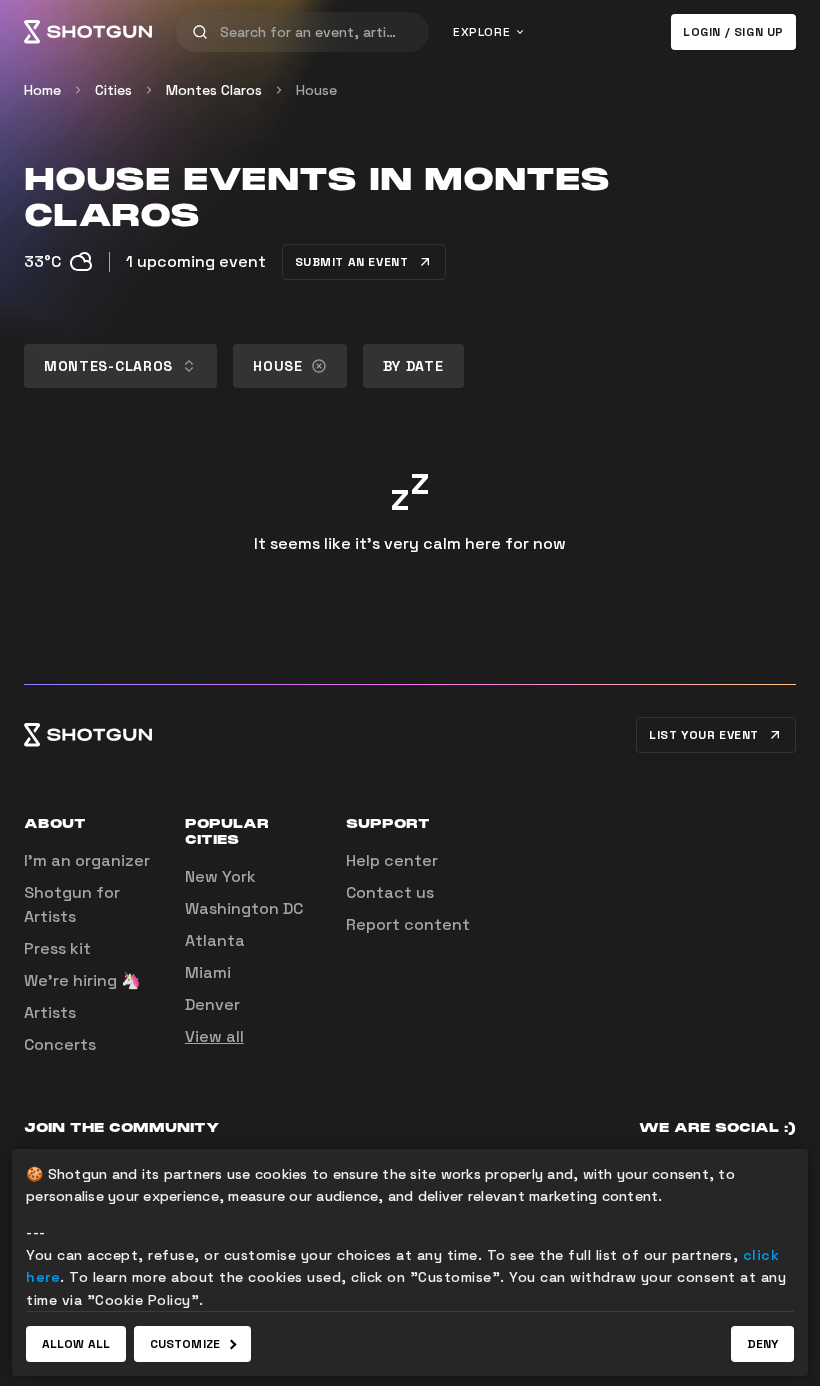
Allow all (76, 1344)
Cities (113, 90)
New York (220, 876)
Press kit (57, 948)
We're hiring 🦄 (82, 980)
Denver (212, 1004)
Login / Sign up (733, 32)
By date (413, 366)
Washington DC (244, 908)
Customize (185, 1344)
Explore (481, 32)
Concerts (60, 1044)
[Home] (88, 32)
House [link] (316, 90)
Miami (208, 972)
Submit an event (352, 262)
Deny (762, 1344)
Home (42, 90)
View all (214, 1036)
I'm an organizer (87, 860)
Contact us (390, 892)
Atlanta (215, 940)
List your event (704, 735)
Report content (408, 924)
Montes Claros (214, 90)
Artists (50, 1012)
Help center (392, 860)
